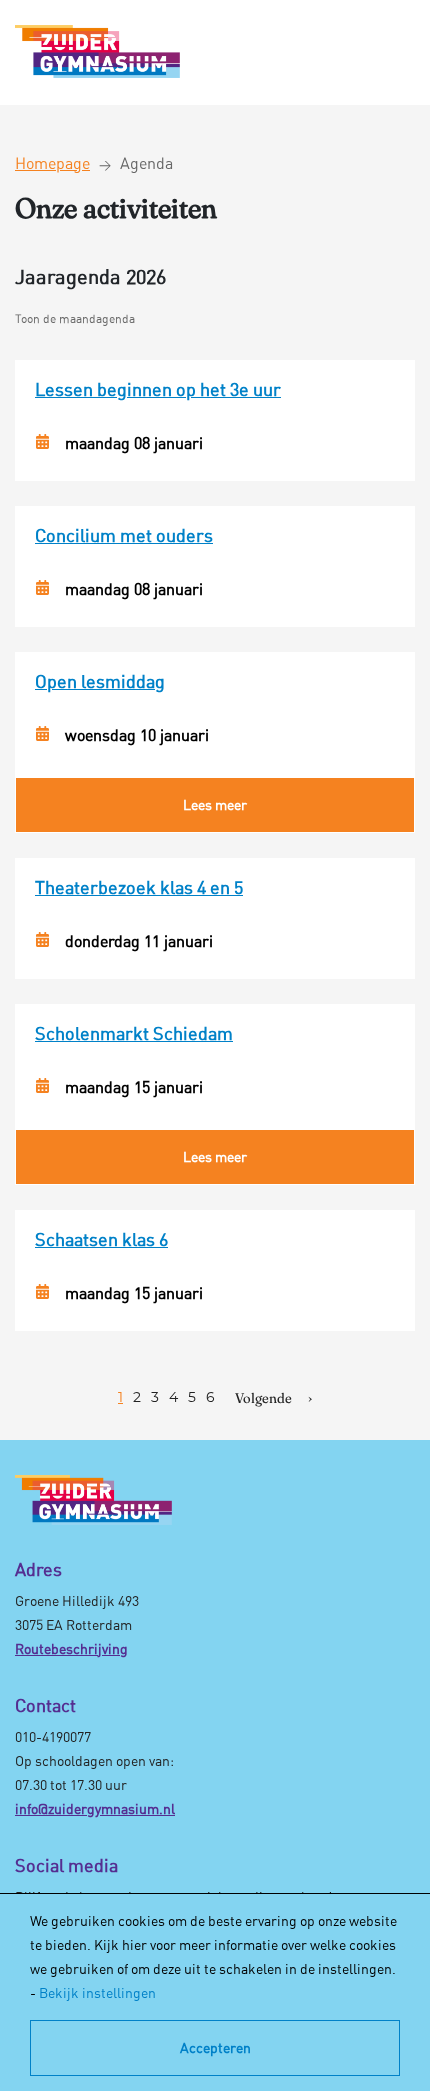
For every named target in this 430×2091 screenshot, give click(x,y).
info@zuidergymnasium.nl (95, 1808)
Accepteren (215, 2047)
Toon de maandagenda (75, 318)
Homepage (52, 163)
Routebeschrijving (71, 1648)
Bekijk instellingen (97, 1992)
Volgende (263, 1398)
